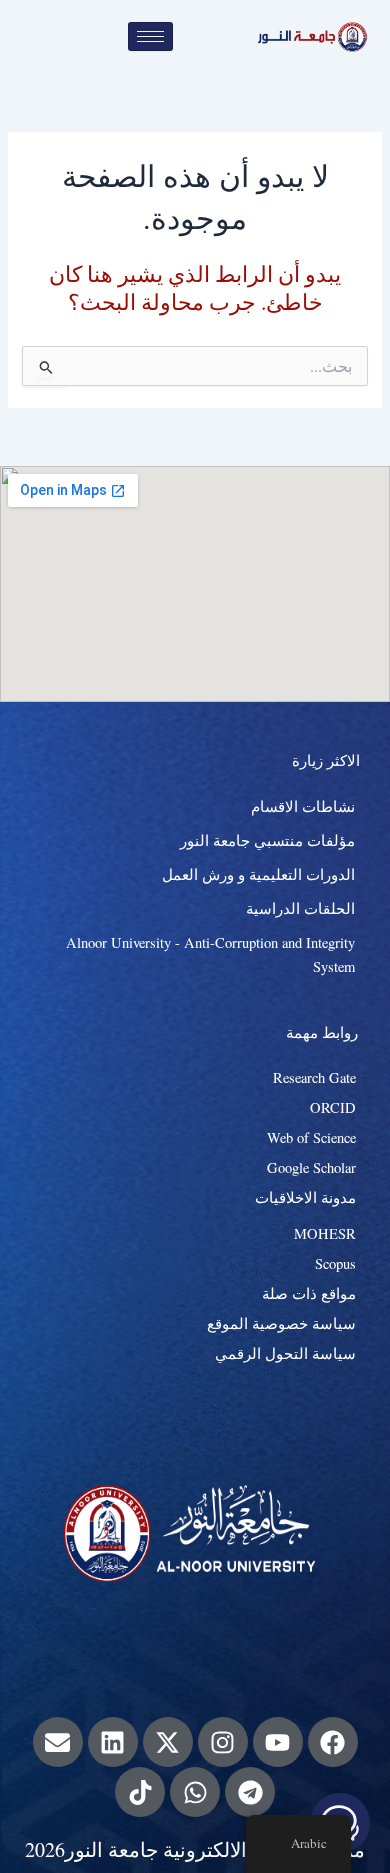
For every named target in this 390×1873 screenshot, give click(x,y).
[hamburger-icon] (150, 36)
